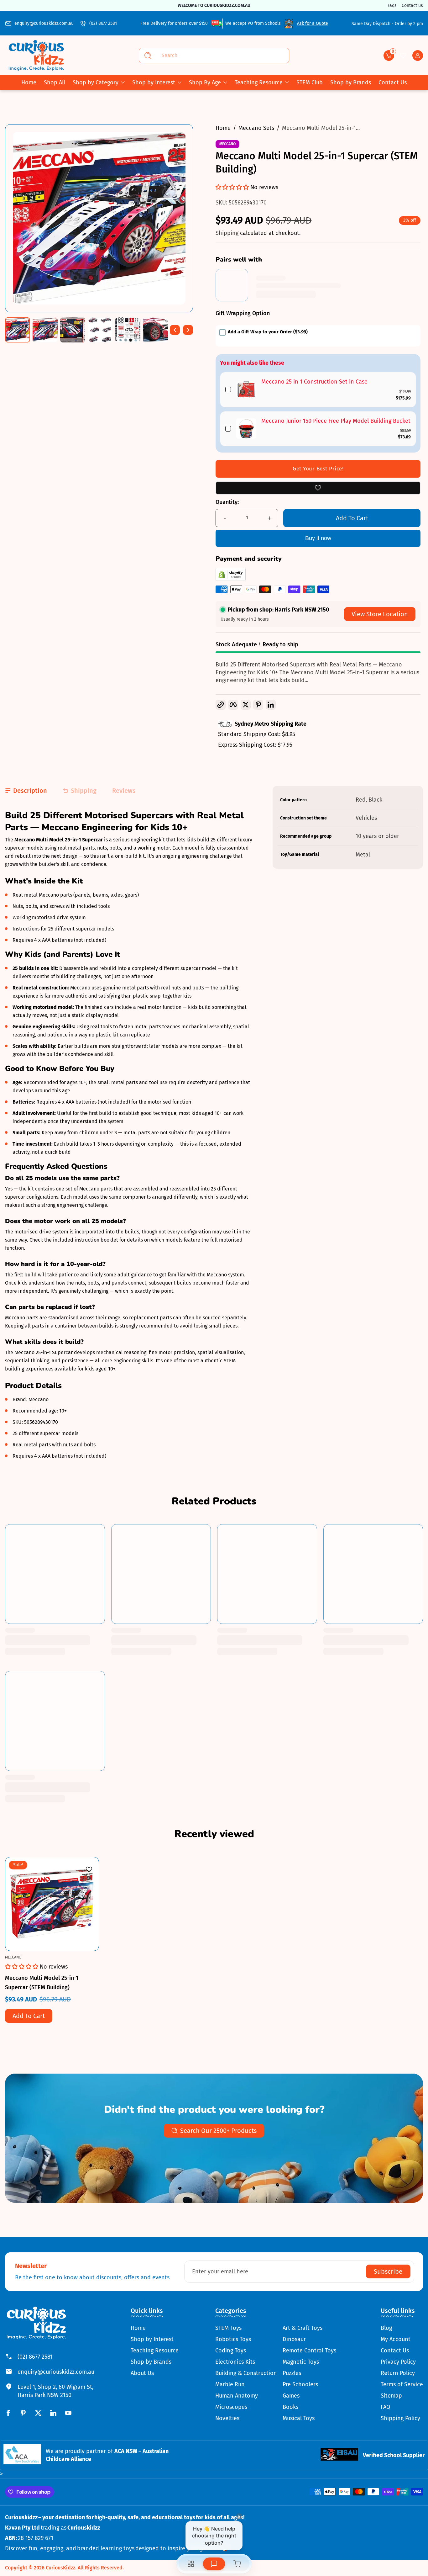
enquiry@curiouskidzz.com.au (44, 23)
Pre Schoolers (300, 2384)
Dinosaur (294, 2339)
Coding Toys (231, 2351)
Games (291, 2396)
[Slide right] (188, 330)
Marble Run (230, 2384)
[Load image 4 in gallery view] (100, 330)
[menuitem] (155, 2328)
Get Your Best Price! (318, 469)
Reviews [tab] (124, 791)
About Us (142, 2373)
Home (223, 128)
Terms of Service (402, 2384)
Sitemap (391, 2396)
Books (290, 2407)
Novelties (227, 2418)
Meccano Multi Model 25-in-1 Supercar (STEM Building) (42, 1983)
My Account (396, 2339)
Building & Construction (246, 2373)
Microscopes (231, 2407)
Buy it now (318, 538)
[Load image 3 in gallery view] (73, 330)
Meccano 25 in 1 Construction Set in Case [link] (314, 382)
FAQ (385, 2407)
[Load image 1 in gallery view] (18, 330)
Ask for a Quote (313, 23)
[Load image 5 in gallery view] (128, 330)
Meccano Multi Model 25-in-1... (321, 128)
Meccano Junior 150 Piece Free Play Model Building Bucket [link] (336, 421)
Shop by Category (96, 82)
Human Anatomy (237, 2396)
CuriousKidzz (60, 2568)
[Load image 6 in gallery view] (155, 330)
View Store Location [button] (380, 614)
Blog (386, 2328)
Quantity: (227, 502)
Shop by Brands (151, 2362)
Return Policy (398, 2373)
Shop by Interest (154, 82)
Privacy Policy (398, 2362)
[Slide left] (175, 330)
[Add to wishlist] (318, 488)
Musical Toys (299, 2418)
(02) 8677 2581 (103, 23)
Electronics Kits (235, 2362)
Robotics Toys (233, 2339)
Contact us (412, 5)
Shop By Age (205, 82)
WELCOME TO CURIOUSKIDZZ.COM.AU (214, 5)
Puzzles (292, 2373)
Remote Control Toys (309, 2351)
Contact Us (395, 2351)
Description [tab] (30, 791)
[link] (246, 390)
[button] (389, 56)
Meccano (227, 144)
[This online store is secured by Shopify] (231, 579)
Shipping (228, 233)
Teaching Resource (259, 82)
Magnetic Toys (301, 2362)
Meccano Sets (256, 128)
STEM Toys (228, 2328)
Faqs (392, 5)
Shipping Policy (400, 2418)
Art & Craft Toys (303, 2328)
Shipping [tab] (84, 791)
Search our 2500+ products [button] (218, 2131)
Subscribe (388, 2271)
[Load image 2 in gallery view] (45, 330)
